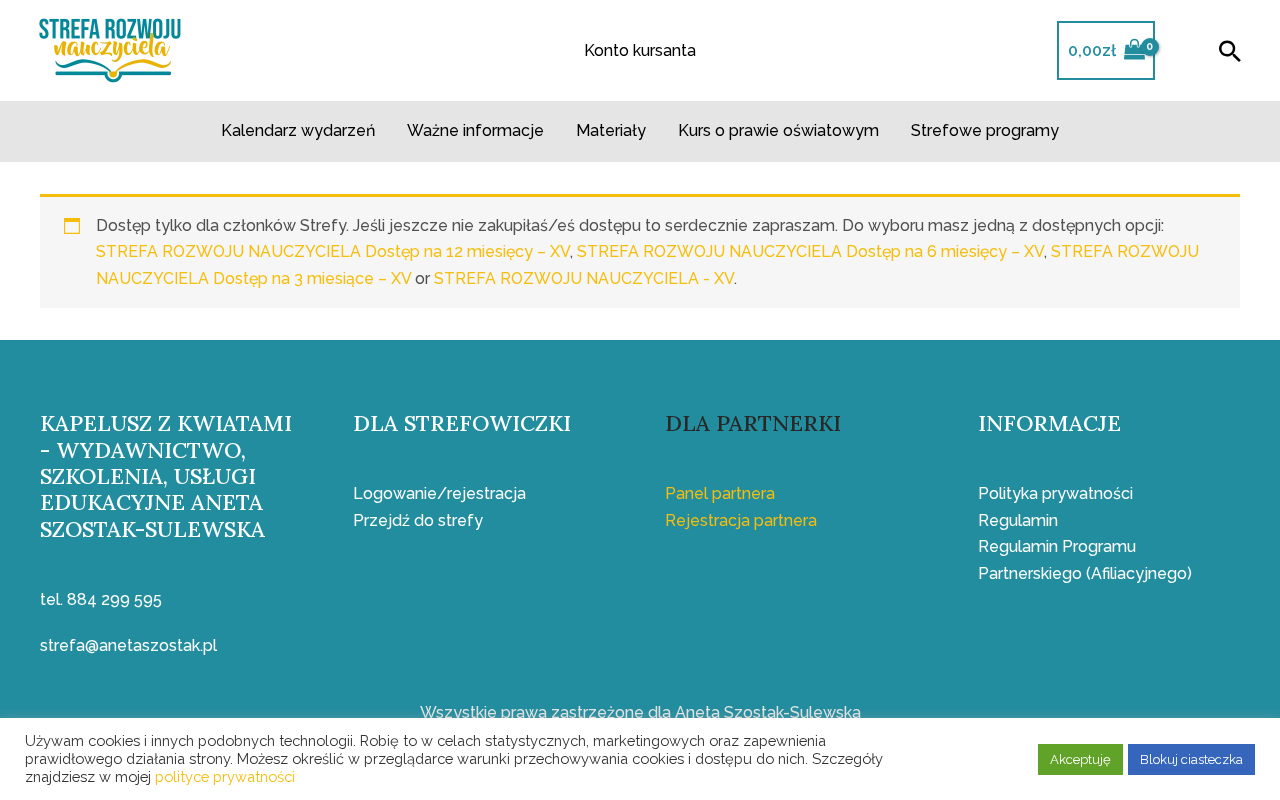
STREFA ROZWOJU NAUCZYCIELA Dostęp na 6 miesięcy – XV (810, 251)
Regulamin (1018, 520)
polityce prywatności (225, 776)
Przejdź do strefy (418, 520)
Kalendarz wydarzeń (298, 130)
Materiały (611, 130)
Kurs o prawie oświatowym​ (778, 130)
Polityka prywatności (1055, 493)
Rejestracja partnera (741, 520)
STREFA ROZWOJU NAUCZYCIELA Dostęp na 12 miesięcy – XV (333, 251)
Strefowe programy (985, 130)
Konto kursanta (640, 50)
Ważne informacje (475, 130)
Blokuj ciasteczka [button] (1191, 759)
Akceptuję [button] (1080, 759)
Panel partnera (720, 493)
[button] (1230, 51)
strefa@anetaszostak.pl (128, 645)
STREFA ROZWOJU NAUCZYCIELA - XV (584, 278)
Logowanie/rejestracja (439, 493)
